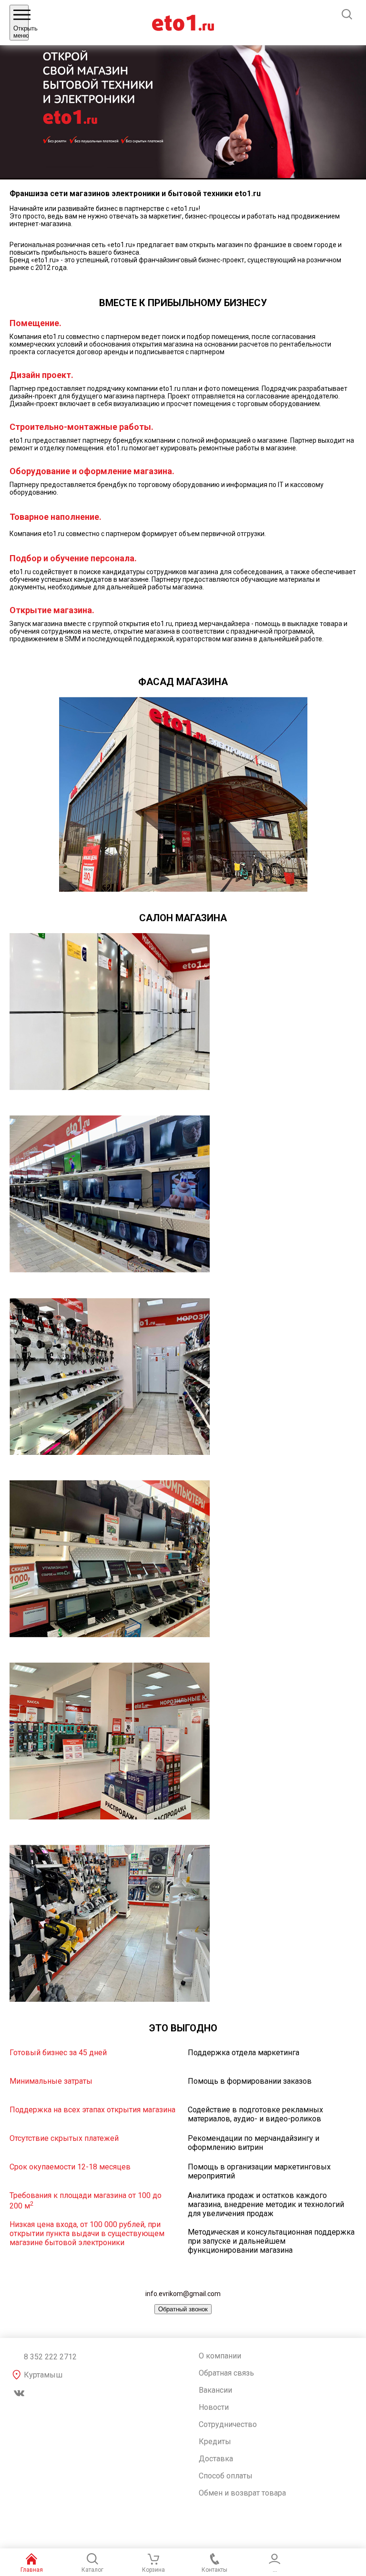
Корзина (153, 2570)
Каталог (92, 2570)
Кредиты (215, 2442)
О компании (220, 2356)
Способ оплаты (226, 2476)
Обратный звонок (183, 2309)
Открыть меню (21, 32)
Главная (32, 2570)
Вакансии (215, 2390)
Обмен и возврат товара (242, 2493)
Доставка (216, 2459)
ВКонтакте (19, 2393)
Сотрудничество (228, 2424)
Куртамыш (43, 2375)
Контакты (214, 2570)
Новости (214, 2407)
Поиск (347, 14)
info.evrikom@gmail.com (183, 2294)
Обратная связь (226, 2373)
